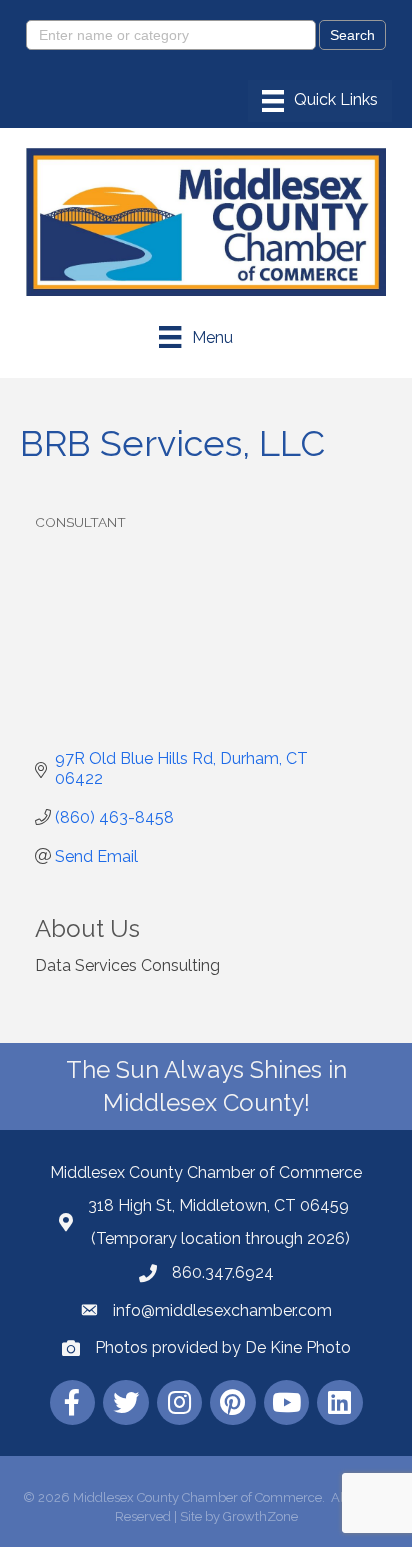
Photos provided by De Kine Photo (223, 1347)
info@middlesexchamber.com (222, 1310)
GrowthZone (260, 1516)
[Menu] (320, 101)
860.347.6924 (223, 1272)
